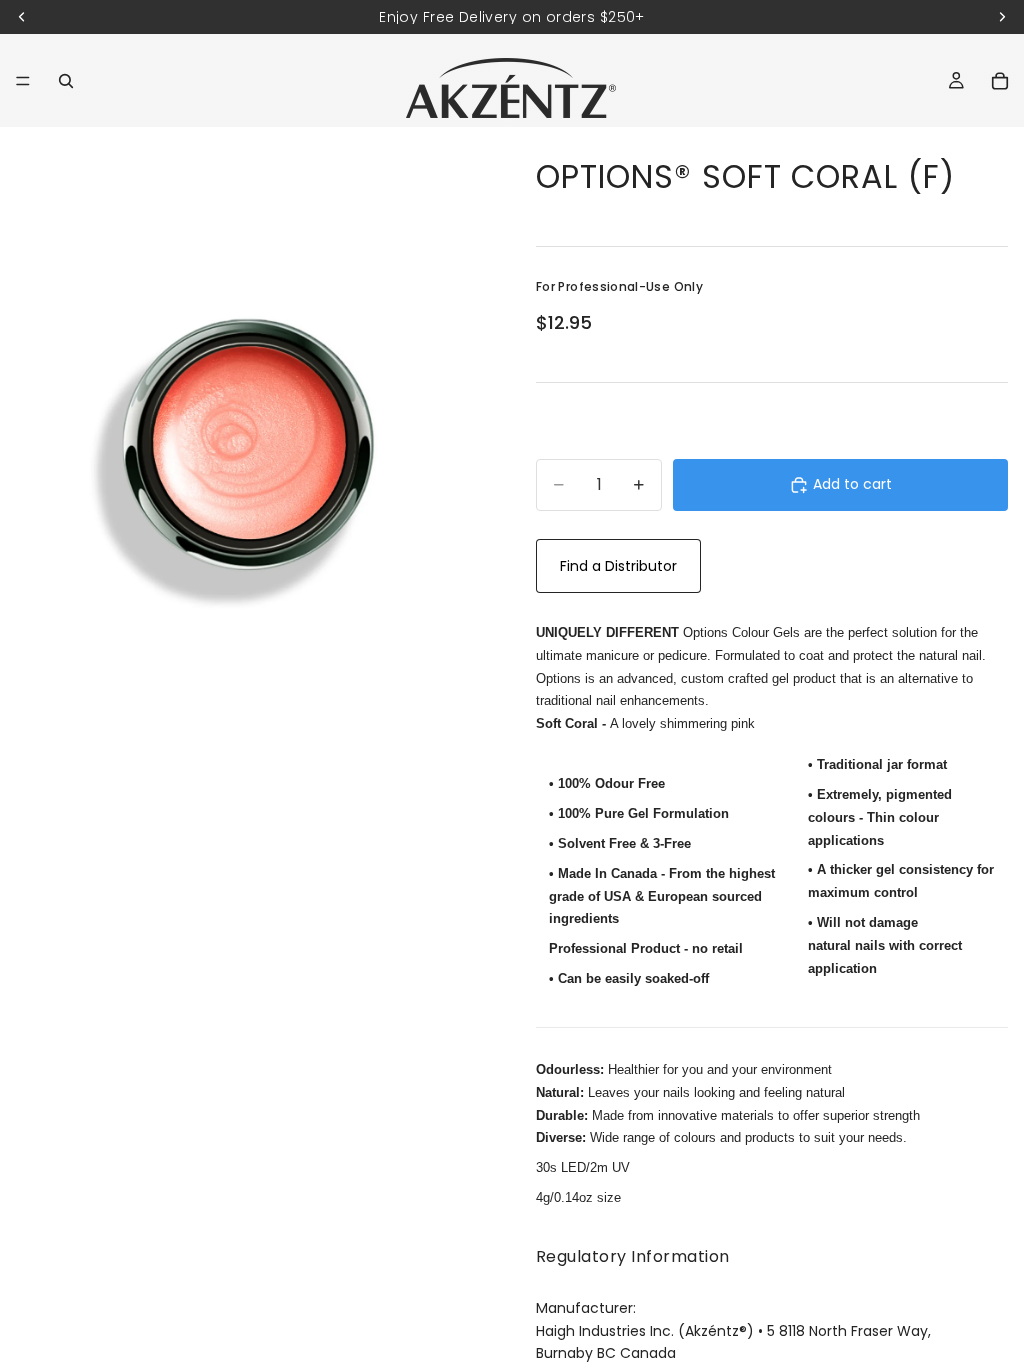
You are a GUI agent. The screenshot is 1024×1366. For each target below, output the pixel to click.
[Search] (66, 81)
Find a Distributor (618, 566)
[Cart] (1000, 81)
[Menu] (23, 81)
